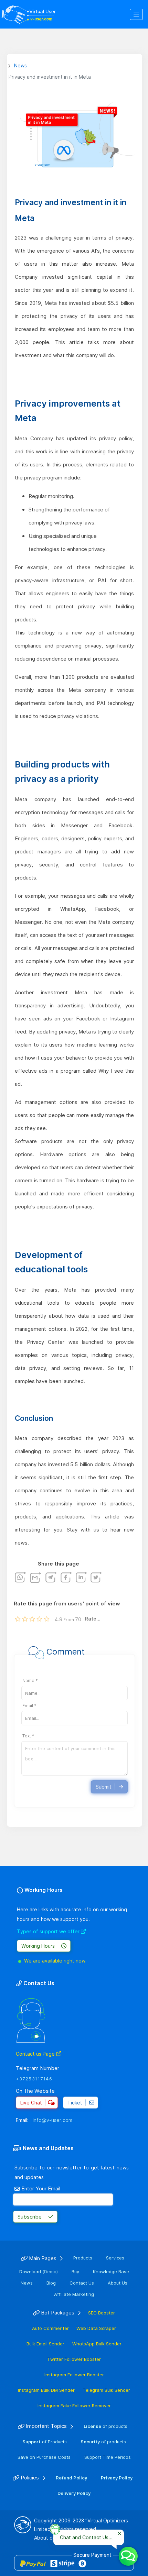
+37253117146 (34, 2079)
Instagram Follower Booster (74, 2375)
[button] (136, 15)
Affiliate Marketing (74, 2294)
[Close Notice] (119, 2534)
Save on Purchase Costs (44, 2457)
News (27, 2283)
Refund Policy (71, 2478)
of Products (45, 2442)
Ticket (75, 2103)
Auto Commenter (50, 2328)
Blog (51, 2283)
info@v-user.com (52, 2120)
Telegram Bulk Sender (106, 2390)
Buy (75, 2271)
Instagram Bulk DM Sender (46, 2390)
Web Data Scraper (96, 2328)
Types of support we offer (49, 1931)
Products (83, 2258)
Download (39, 2271)
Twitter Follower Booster (74, 2359)
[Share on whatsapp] (21, 1577)
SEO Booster (102, 2313)
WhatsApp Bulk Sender (97, 2344)
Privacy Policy (117, 2478)
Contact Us (82, 2283)
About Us (118, 2283)
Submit (104, 1787)
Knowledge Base (111, 2271)
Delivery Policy (74, 2493)
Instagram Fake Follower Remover (74, 2406)
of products (105, 2426)
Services (115, 2258)
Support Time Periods (108, 2457)
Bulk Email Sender (45, 2344)
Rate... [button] (93, 1619)
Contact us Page (35, 2054)
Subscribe (30, 2217)
